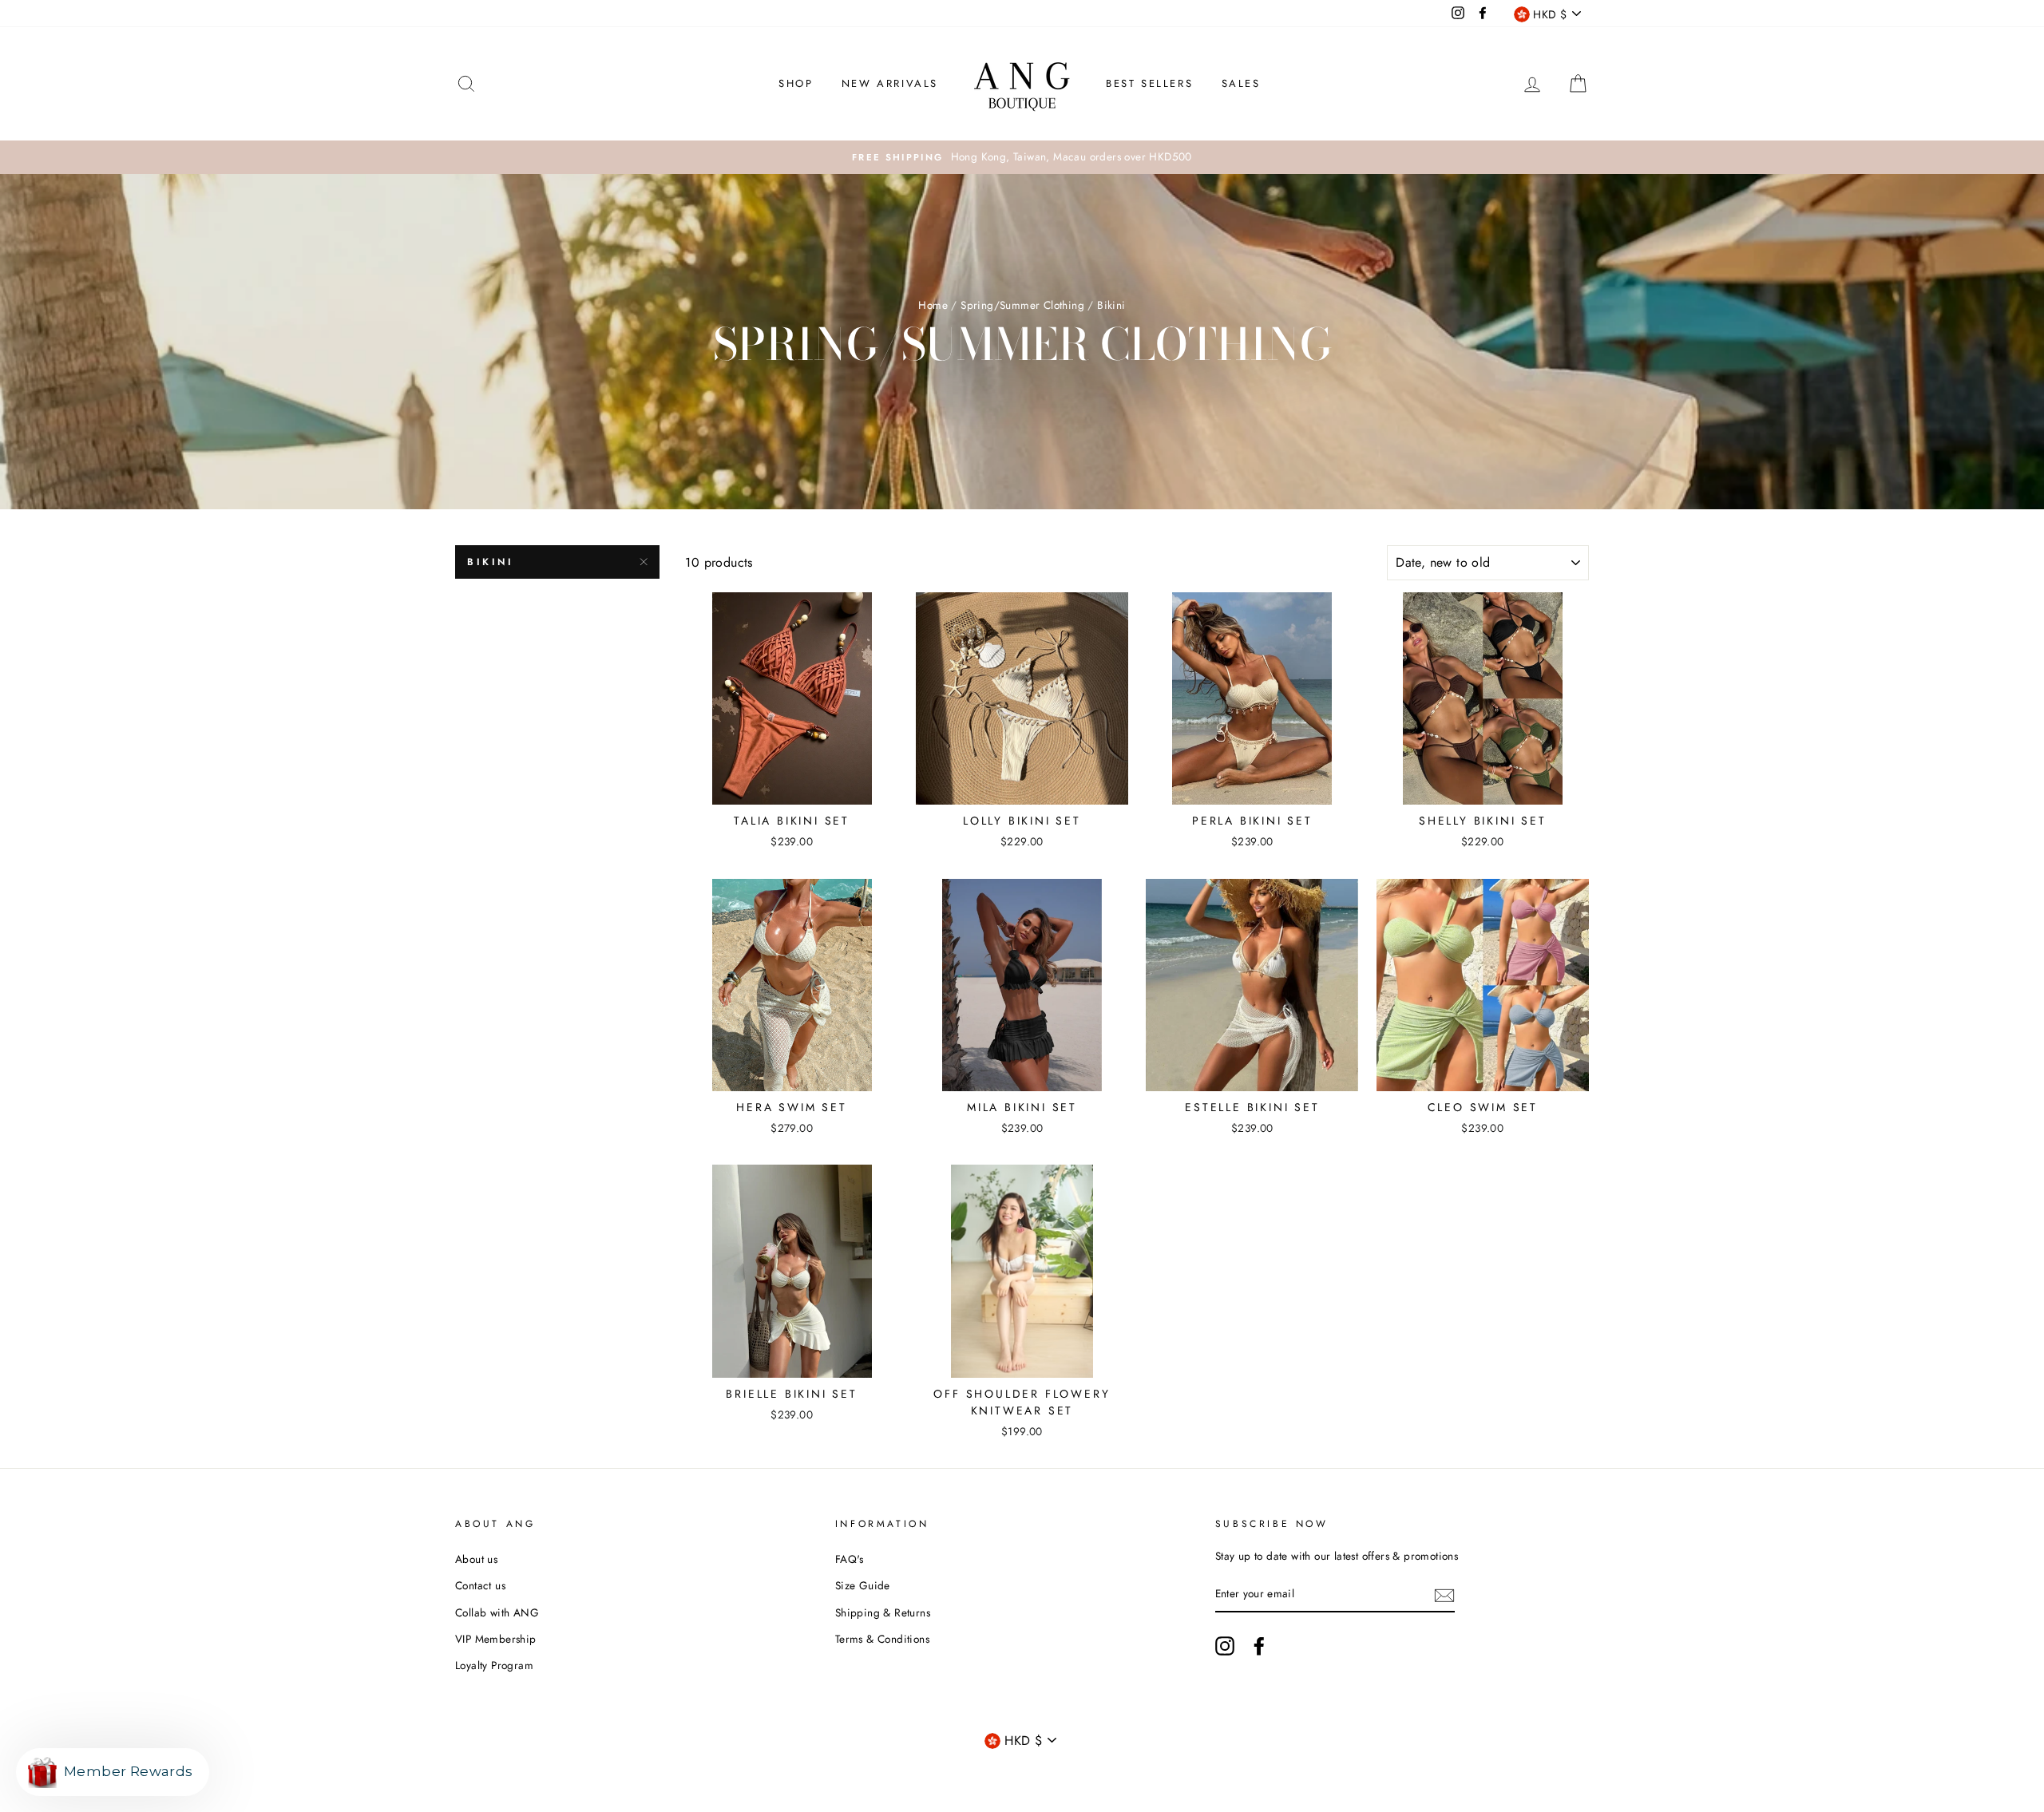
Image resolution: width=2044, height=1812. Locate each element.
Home (933, 305)
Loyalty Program (494, 1665)
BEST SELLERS (1149, 83)
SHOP (796, 83)
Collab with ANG (497, 1612)
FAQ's (850, 1559)
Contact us (480, 1585)
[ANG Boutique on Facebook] (1259, 1646)
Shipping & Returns (883, 1612)
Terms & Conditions (882, 1639)
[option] (1022, 157)
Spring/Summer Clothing (1022, 305)
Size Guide (863, 1585)
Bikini (491, 562)
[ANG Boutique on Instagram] (1225, 1646)
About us (476, 1559)
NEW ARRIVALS (890, 83)
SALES (1241, 83)
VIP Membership (496, 1639)
